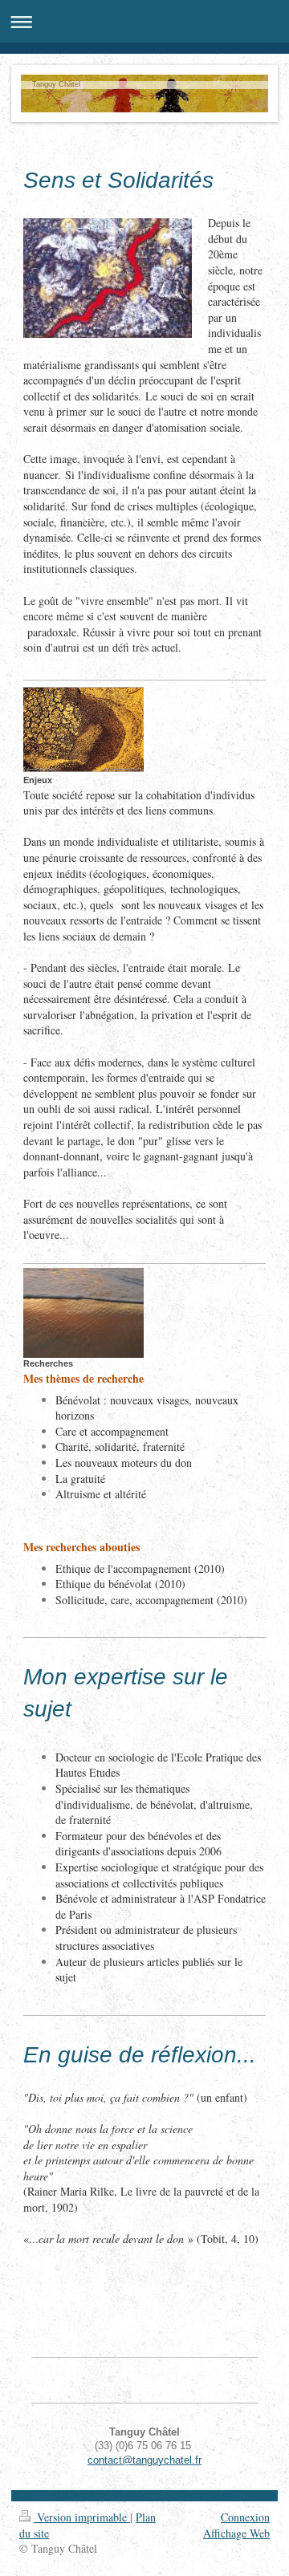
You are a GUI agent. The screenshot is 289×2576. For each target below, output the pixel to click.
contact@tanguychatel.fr (144, 2460)
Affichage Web (236, 2533)
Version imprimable (82, 2517)
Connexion (245, 2517)
